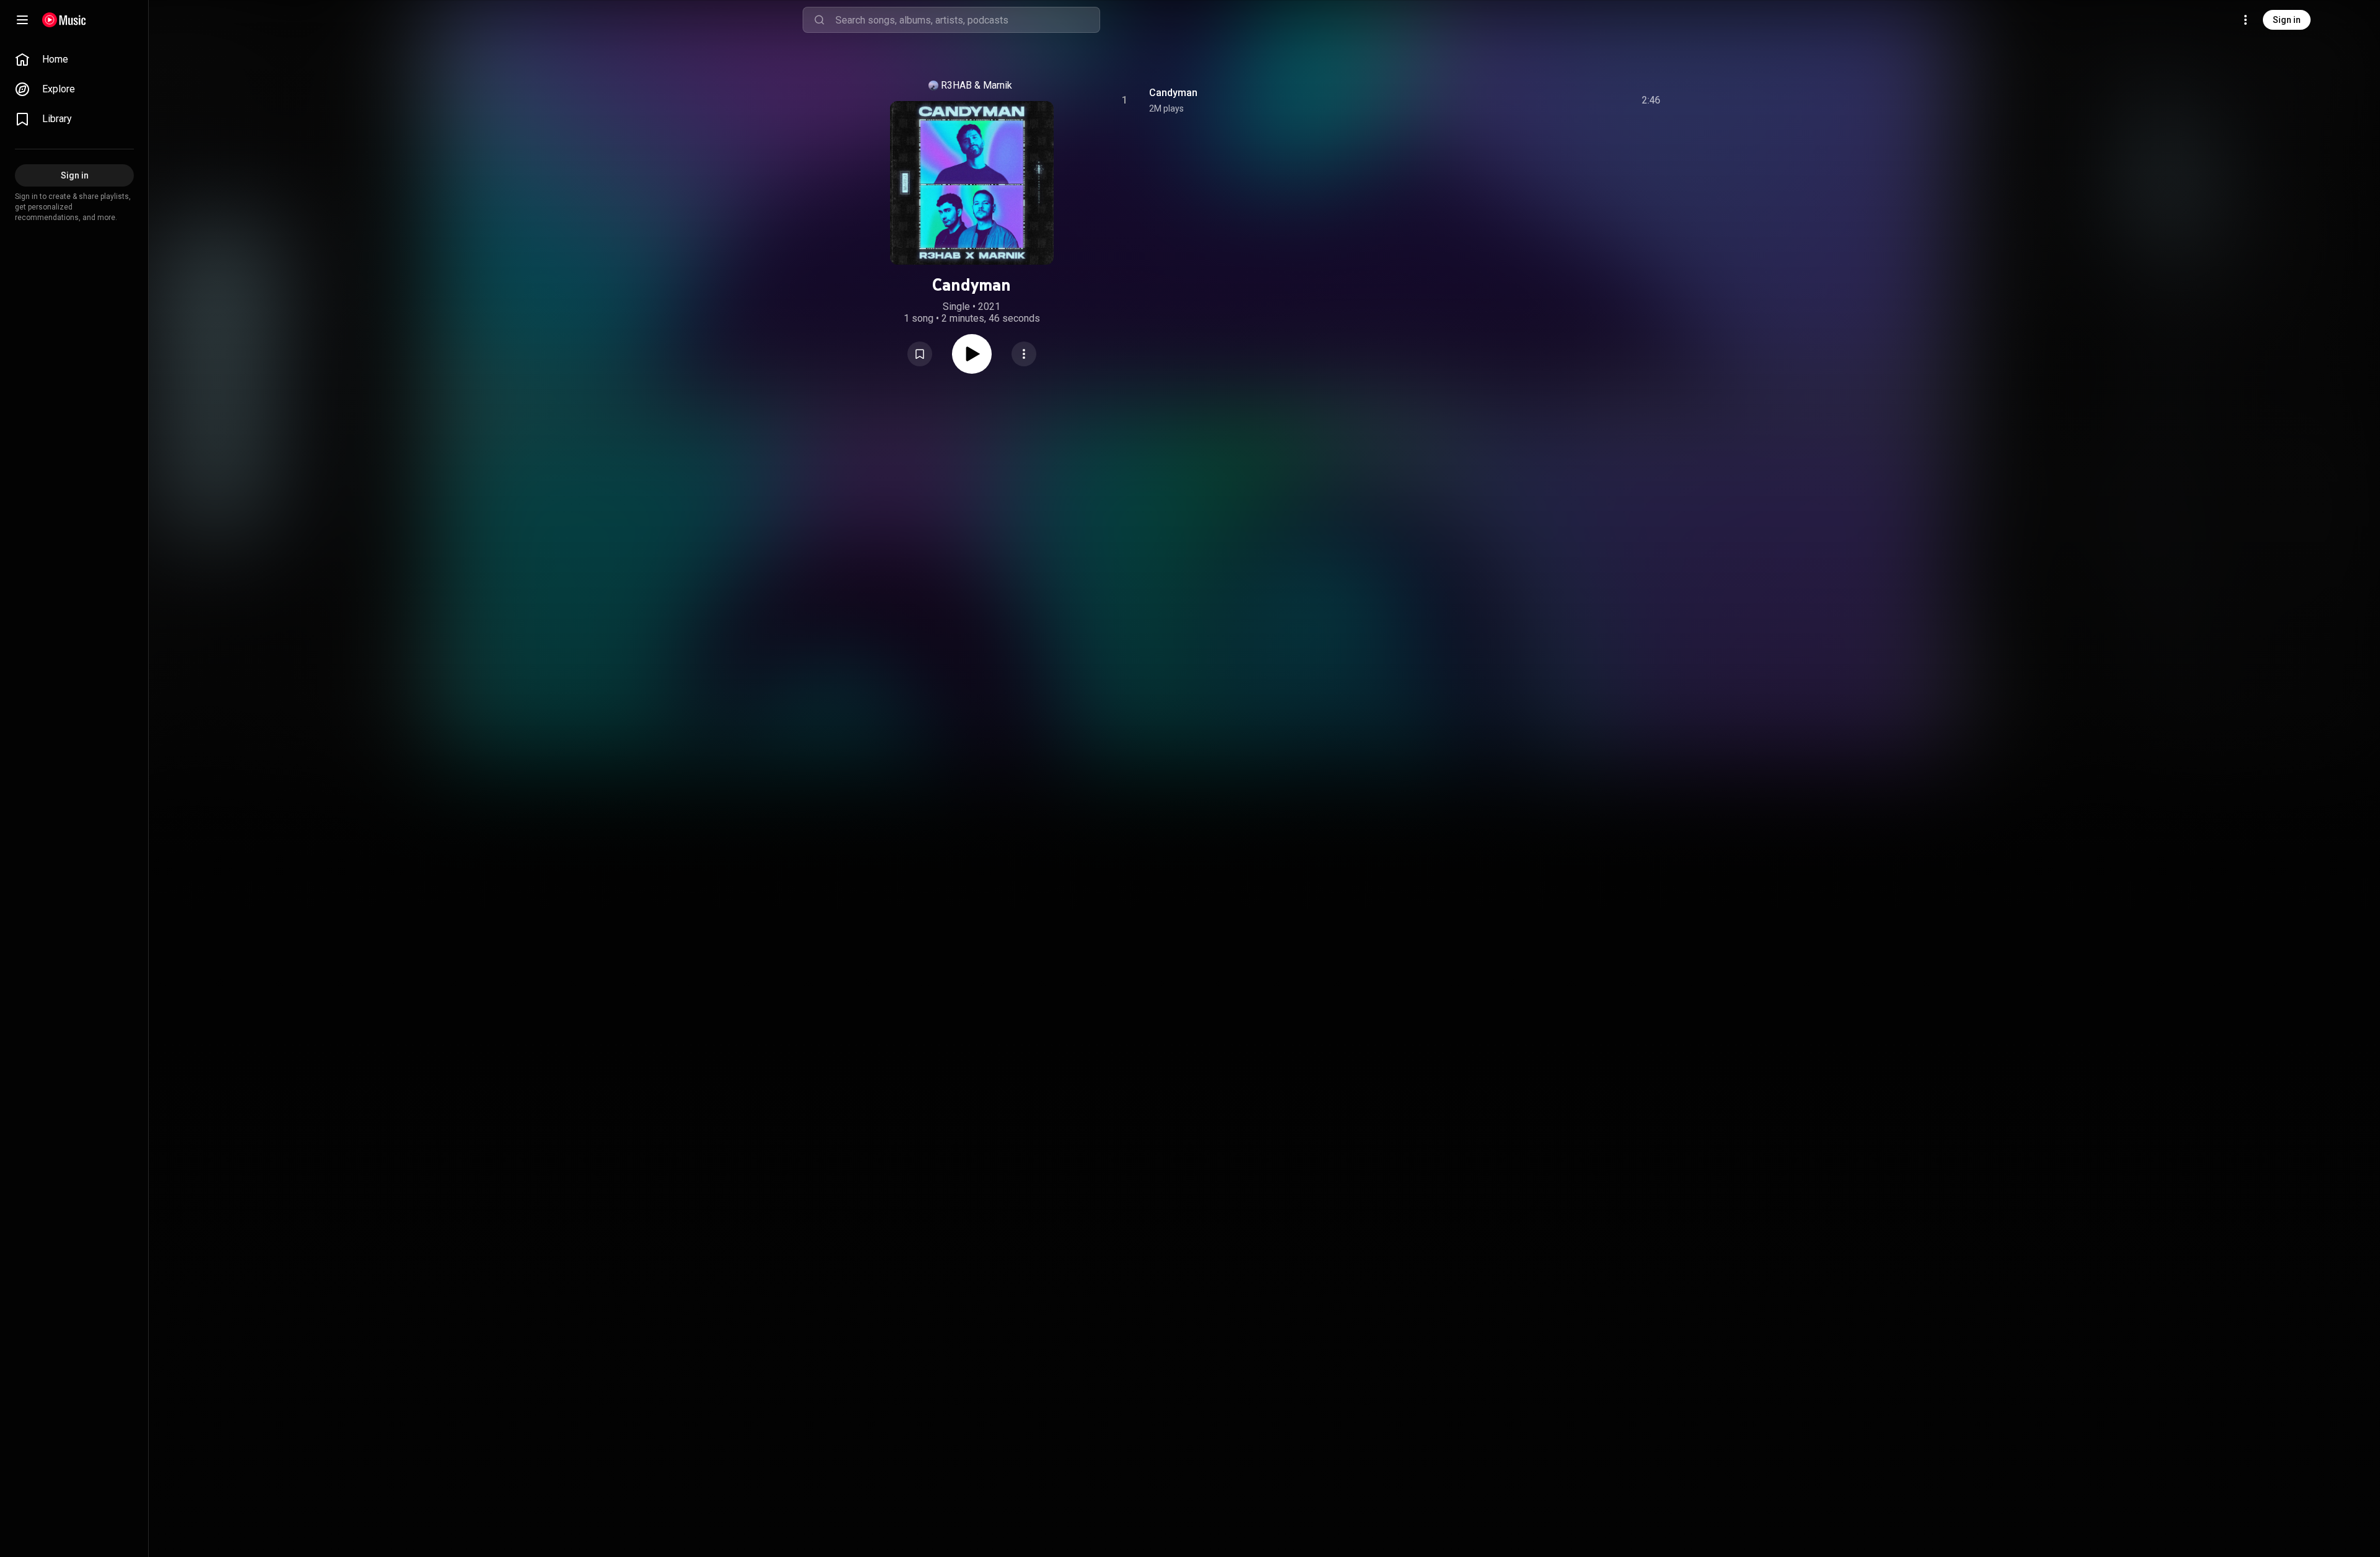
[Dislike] (1581, 100)
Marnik (998, 85)
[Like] (1558, 100)
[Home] (64, 20)
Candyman (1173, 93)
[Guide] (22, 20)
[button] (920, 354)
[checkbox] (1652, 100)
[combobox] (967, 20)
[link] (74, 60)
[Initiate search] (819, 20)
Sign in (2287, 20)
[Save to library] (920, 354)
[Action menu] (1024, 354)
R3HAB (956, 85)
